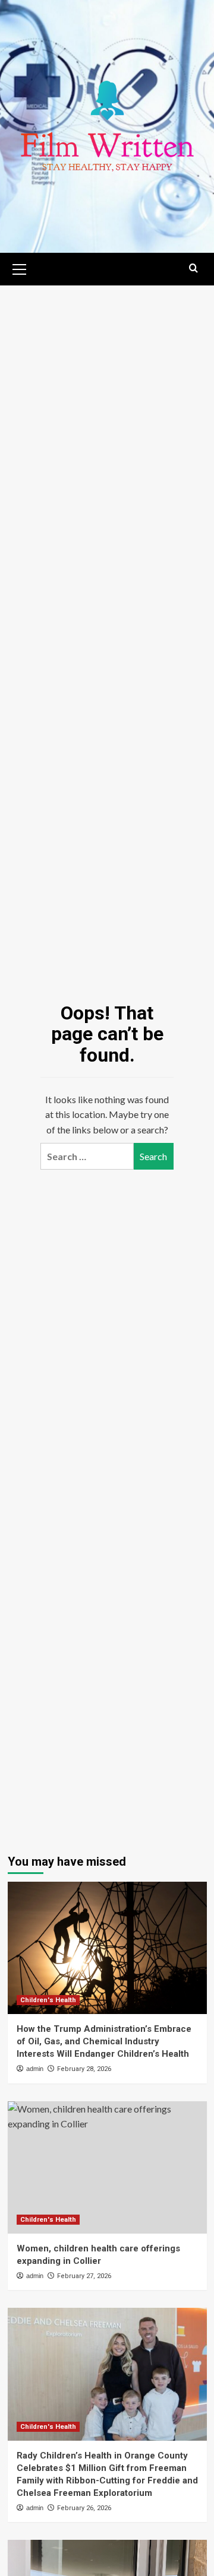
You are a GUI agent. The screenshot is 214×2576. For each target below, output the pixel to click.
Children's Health (48, 2000)
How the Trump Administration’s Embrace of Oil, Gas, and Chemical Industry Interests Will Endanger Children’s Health (104, 2041)
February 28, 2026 (84, 2069)
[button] (20, 268)
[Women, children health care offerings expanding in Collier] (107, 2167)
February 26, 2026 (84, 2508)
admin (35, 2069)
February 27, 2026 (84, 2276)
